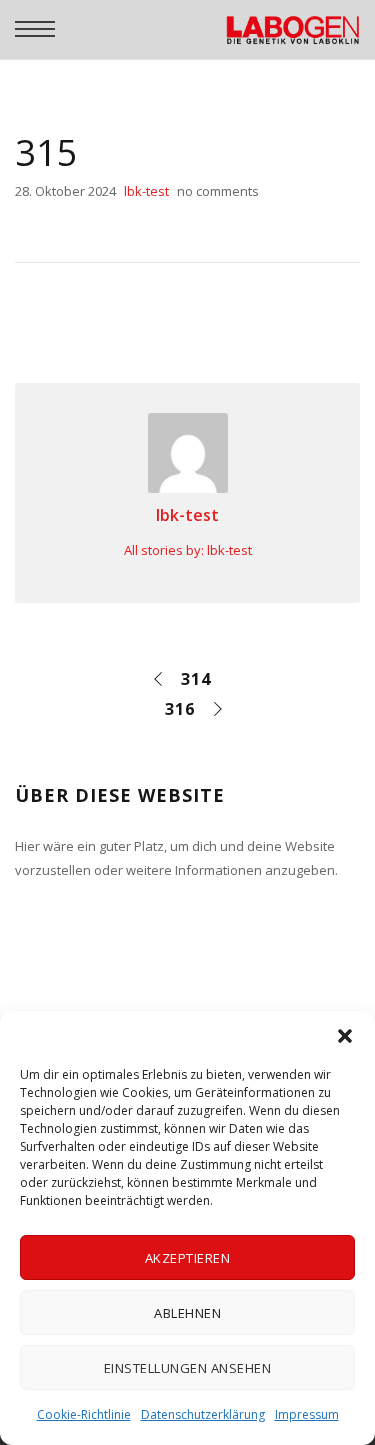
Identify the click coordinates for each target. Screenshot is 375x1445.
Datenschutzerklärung (203, 1414)
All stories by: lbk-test (188, 550)
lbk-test (187, 515)
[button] (345, 1036)
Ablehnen (187, 1313)
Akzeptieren (188, 1258)
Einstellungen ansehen (188, 1368)
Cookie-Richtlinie (84, 1414)
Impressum (307, 1414)
